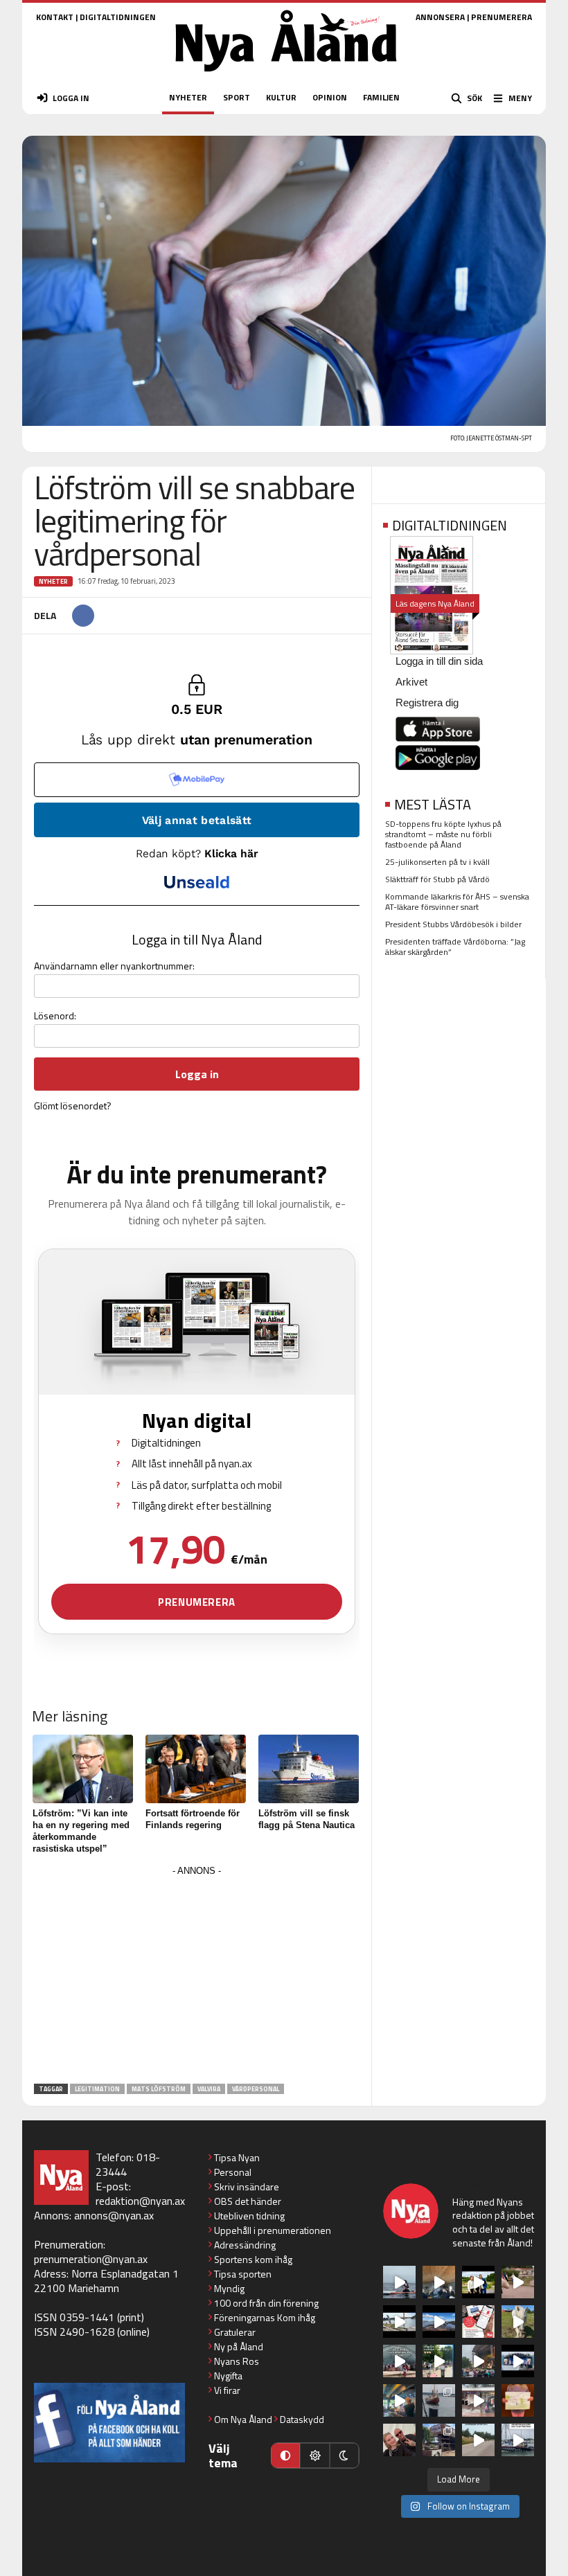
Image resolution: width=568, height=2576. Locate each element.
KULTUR (281, 97)
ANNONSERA (440, 17)
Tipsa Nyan (237, 2157)
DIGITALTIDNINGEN (118, 17)
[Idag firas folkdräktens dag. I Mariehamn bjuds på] (399, 2361)
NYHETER (188, 97)
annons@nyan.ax (114, 2215)
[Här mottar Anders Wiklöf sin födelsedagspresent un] (399, 2400)
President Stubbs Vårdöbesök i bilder (453, 924)
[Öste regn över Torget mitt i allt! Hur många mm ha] (478, 2400)
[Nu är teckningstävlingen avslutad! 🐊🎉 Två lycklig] (518, 2400)
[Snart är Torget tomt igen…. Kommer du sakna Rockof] (439, 2361)
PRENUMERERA (502, 17)
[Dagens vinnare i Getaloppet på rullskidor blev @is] (478, 2440)
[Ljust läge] (314, 2456)
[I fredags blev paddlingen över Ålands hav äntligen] (399, 2282)
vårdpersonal (256, 2089)
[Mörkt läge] (344, 2456)
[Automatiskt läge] (285, 2456)
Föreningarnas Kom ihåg (265, 2317)
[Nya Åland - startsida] (286, 76)
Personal (233, 2172)
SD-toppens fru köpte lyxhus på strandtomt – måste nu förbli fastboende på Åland (443, 834)
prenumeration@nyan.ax (91, 2259)
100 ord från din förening (266, 2303)
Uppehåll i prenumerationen (273, 2230)
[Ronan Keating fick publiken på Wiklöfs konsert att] (478, 2361)
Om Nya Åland (243, 2419)
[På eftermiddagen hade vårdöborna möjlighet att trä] (478, 2282)
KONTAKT (55, 17)
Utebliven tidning (249, 2216)
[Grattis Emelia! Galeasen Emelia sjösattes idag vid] (439, 2400)
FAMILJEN (381, 97)
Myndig (229, 2288)
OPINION (330, 97)
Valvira (209, 2089)
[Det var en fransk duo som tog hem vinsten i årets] (399, 2322)
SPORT (237, 97)
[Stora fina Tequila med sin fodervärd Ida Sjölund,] (518, 2322)
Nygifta (228, 2376)
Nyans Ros (237, 2361)
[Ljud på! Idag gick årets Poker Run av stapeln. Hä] (518, 2440)
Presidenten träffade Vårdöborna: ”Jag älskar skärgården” (455, 947)
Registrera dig (427, 703)
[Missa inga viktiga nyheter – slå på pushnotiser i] (478, 2322)
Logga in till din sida (439, 661)
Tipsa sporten (243, 2274)
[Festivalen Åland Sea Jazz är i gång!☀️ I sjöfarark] (439, 2282)
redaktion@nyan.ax (140, 2201)
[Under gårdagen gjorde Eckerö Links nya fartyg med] (439, 2322)
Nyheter (53, 581)
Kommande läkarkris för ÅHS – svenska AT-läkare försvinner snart (457, 902)
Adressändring (245, 2245)
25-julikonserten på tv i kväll (437, 862)
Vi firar (227, 2390)
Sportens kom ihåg (253, 2259)
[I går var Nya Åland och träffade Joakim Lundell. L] (399, 2440)
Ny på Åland (239, 2346)
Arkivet (411, 682)
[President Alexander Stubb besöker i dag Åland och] (518, 2282)
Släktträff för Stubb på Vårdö (437, 879)
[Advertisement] (197, 1977)
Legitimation (97, 2089)
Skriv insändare (247, 2186)
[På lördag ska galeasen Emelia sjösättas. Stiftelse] (439, 2440)
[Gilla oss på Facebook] (109, 2423)
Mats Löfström (159, 2089)
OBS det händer (248, 2201)
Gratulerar (235, 2332)
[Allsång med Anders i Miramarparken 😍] (518, 2361)
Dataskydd (302, 2419)
